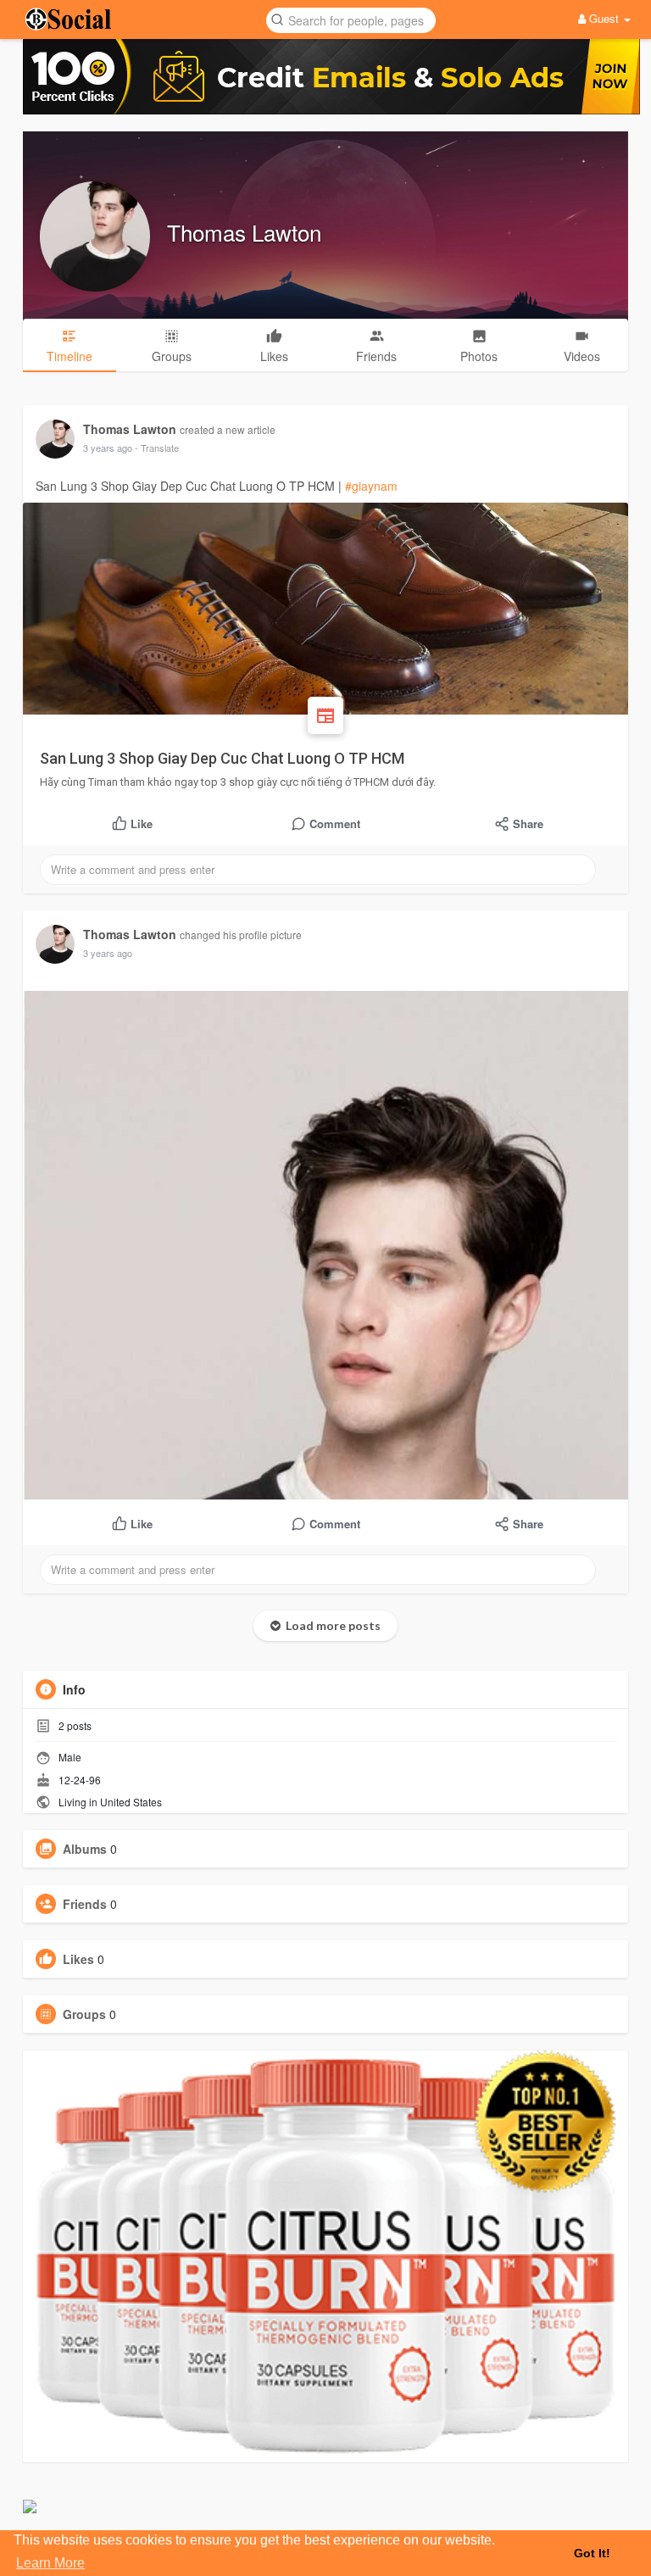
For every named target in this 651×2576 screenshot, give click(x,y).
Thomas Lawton (244, 232)
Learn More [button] (50, 2563)
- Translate (157, 448)
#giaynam (371, 486)
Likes (78, 1959)
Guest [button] (604, 18)
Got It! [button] (592, 2553)
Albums (85, 1849)
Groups (84, 2014)
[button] (351, 19)
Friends (85, 1904)
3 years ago (108, 448)
